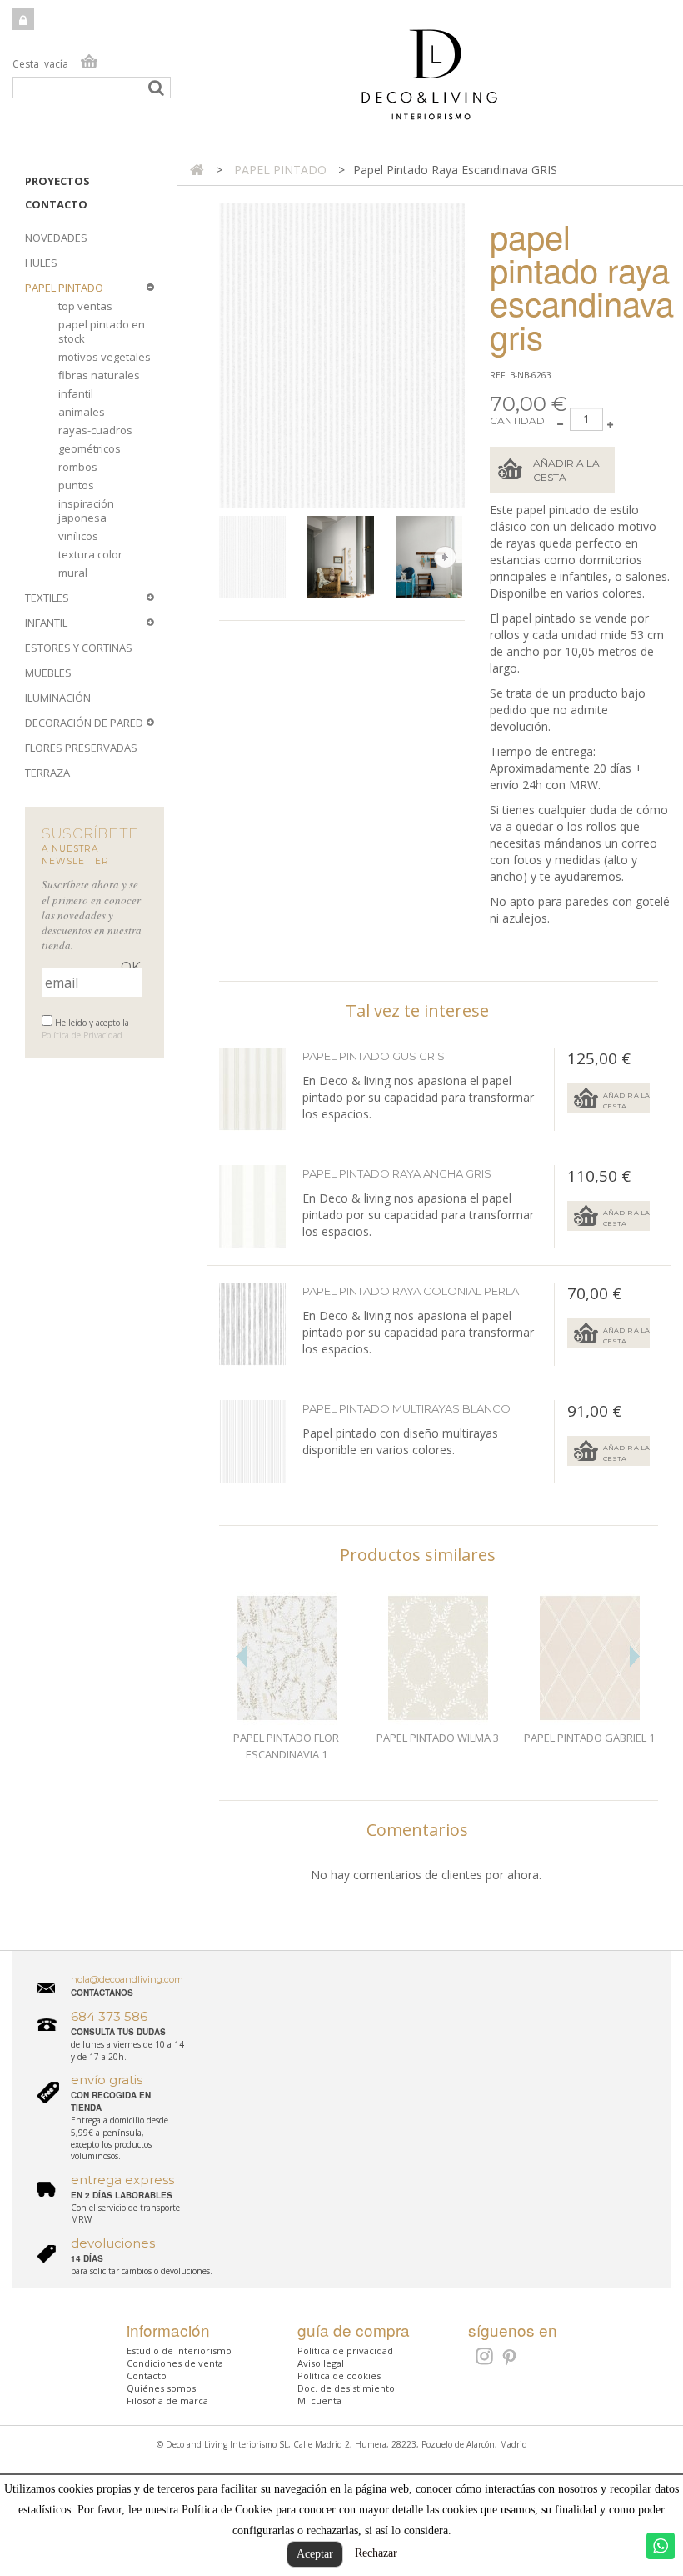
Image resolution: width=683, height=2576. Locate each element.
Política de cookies (339, 2376)
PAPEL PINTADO (64, 288)
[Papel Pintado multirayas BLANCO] (252, 1442)
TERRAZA (47, 773)
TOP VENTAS (85, 306)
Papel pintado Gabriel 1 (589, 1738)
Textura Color (90, 554)
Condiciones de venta (175, 2363)
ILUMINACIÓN (58, 698)
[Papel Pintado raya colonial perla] (252, 1324)
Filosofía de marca (167, 2401)
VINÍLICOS (78, 536)
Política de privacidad (345, 2351)
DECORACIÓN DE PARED (84, 723)
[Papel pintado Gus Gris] (252, 1089)
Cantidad (517, 420)
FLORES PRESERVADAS (81, 748)
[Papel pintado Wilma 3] (438, 1658)
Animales (82, 412)
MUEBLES (48, 673)
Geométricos (90, 448)
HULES (41, 263)
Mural (73, 573)
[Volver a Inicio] (197, 170)
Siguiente (445, 557)
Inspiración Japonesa (86, 510)
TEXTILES (47, 598)
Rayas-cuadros (95, 430)
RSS (483, 2356)
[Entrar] (23, 19)
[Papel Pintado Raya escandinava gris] (259, 558)
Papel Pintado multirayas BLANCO (406, 1408)
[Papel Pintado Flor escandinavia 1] (287, 1658)
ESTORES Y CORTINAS (79, 648)
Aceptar (315, 2554)
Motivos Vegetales (105, 357)
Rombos (78, 467)
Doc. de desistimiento (346, 2388)
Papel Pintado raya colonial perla (411, 1291)
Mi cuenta (319, 2401)
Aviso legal (321, 2363)
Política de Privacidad (82, 1035)
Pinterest (510, 2358)
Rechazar (376, 2553)
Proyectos (57, 181)
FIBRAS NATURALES (99, 375)
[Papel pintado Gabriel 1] (590, 1658)
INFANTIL (46, 623)
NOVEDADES (56, 238)
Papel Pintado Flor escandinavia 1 (286, 1746)
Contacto (56, 204)
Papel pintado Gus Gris (374, 1056)
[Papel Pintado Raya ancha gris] (252, 1207)
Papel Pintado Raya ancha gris (397, 1173)
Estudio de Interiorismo (179, 2351)
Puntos (76, 485)
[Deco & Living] (341, 83)
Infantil (76, 393)
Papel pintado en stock (102, 331)
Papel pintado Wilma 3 (438, 1738)
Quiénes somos (161, 2388)
